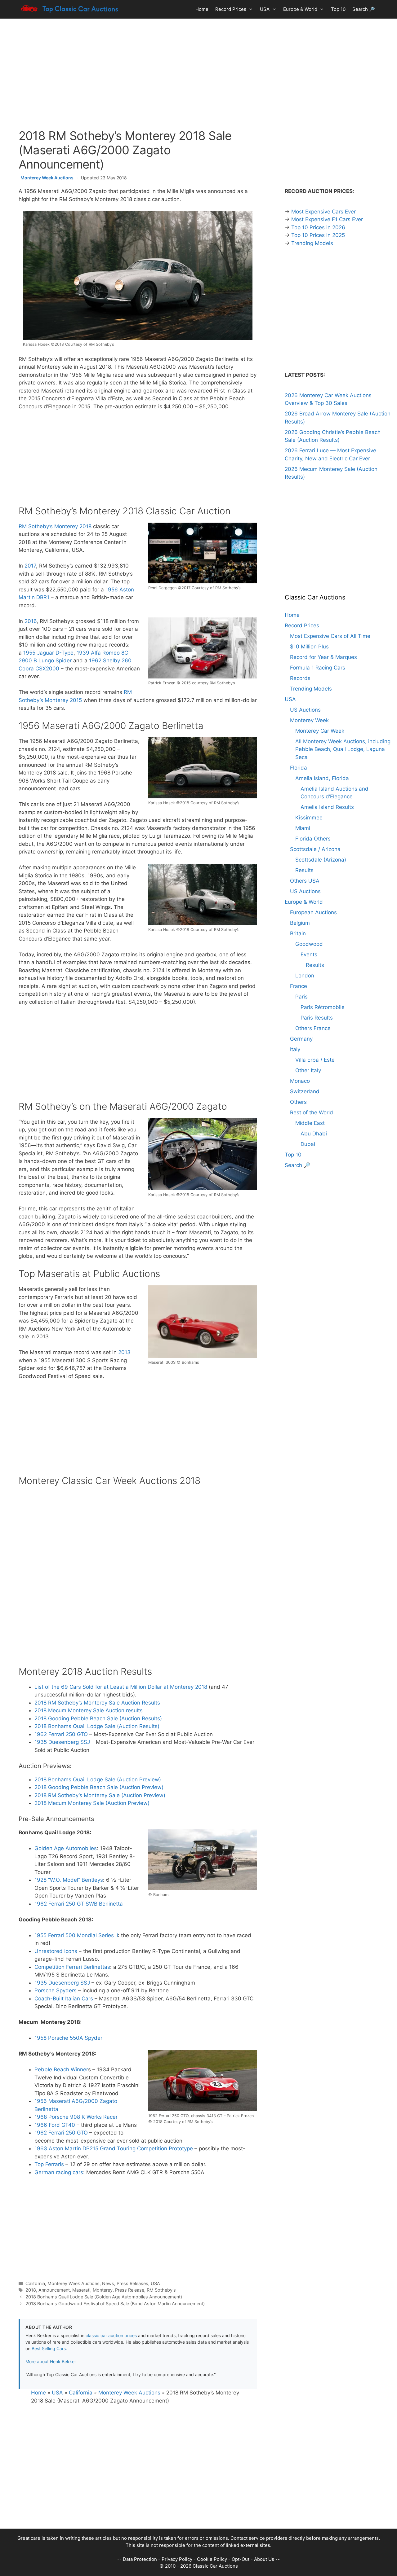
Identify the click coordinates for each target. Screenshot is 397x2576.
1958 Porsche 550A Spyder (68, 2038)
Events (309, 954)
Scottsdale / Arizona (315, 849)
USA (265, 9)
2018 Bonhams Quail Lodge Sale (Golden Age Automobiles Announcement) (104, 2297)
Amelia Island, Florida (322, 778)
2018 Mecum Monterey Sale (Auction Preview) (92, 1803)
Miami (303, 828)
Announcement (54, 2290)
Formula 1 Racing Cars (318, 668)
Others (298, 1102)
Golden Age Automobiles (66, 1848)
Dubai (308, 1144)
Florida (299, 768)
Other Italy (308, 1070)
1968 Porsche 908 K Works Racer (76, 2117)
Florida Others (313, 839)
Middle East (310, 1123)
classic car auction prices (111, 2335)
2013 (124, 1352)
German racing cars (59, 2172)
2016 (31, 621)
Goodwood (309, 944)
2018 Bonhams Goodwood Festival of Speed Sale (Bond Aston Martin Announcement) (115, 2304)
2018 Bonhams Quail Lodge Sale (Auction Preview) (98, 1780)
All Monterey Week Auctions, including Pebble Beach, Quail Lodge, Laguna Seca (343, 749)
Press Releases (132, 2283)
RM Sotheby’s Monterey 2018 (55, 526)
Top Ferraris (49, 2164)
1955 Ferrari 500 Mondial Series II (76, 1935)
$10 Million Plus (309, 647)
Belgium (300, 923)
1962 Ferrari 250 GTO (61, 1734)
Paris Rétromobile (323, 1007)
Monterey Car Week (320, 731)
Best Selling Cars (49, 2348)
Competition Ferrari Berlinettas (72, 1967)
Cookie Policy (212, 2559)
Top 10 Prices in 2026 (318, 227)
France (299, 986)
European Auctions (313, 912)
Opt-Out (241, 2559)
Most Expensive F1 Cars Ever (327, 219)
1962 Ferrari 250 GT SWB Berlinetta (79, 1904)
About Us (264, 2559)
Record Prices (231, 9)
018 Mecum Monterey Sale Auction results (90, 1710)
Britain (298, 933)
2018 (31, 2290)
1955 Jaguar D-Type (48, 653)
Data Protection (140, 2559)
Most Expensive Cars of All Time (330, 636)
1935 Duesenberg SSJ (62, 1742)
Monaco (300, 1081)
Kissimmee (309, 818)
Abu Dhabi (314, 1134)
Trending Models (312, 243)
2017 (30, 566)
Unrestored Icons (56, 1951)
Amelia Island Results (327, 807)
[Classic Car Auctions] (70, 9)
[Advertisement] (198, 68)
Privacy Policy (177, 2559)
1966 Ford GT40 (55, 2125)
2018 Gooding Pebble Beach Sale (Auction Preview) (99, 1787)
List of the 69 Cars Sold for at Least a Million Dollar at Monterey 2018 (121, 1687)
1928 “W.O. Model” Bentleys (69, 1880)
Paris (301, 997)
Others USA (305, 881)
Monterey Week (309, 720)
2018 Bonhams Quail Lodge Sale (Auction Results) (97, 1726)
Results (304, 870)
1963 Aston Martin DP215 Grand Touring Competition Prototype (114, 2148)
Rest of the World (312, 1112)
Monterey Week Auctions (47, 178)
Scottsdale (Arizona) (321, 860)
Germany (301, 1039)
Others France (313, 1028)
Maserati (81, 2290)
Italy (295, 1049)
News (108, 2283)
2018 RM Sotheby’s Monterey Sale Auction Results (97, 1703)
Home (202, 9)
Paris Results (317, 1018)
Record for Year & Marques (323, 657)
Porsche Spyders (56, 1990)
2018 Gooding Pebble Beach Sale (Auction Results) (98, 1718)
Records (300, 678)
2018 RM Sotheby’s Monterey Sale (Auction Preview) (100, 1795)
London (305, 976)
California (35, 2283)
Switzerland (305, 1091)
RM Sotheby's (161, 2290)
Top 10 (338, 9)
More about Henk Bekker (51, 2361)
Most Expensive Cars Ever (323, 212)
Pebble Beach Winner (61, 2069)
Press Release (130, 2290)
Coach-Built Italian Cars (64, 1999)
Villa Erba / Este (315, 1060)
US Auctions (305, 710)
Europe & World (300, 9)
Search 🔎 (364, 9)
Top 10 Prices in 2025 (318, 235)
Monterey (103, 2290)
